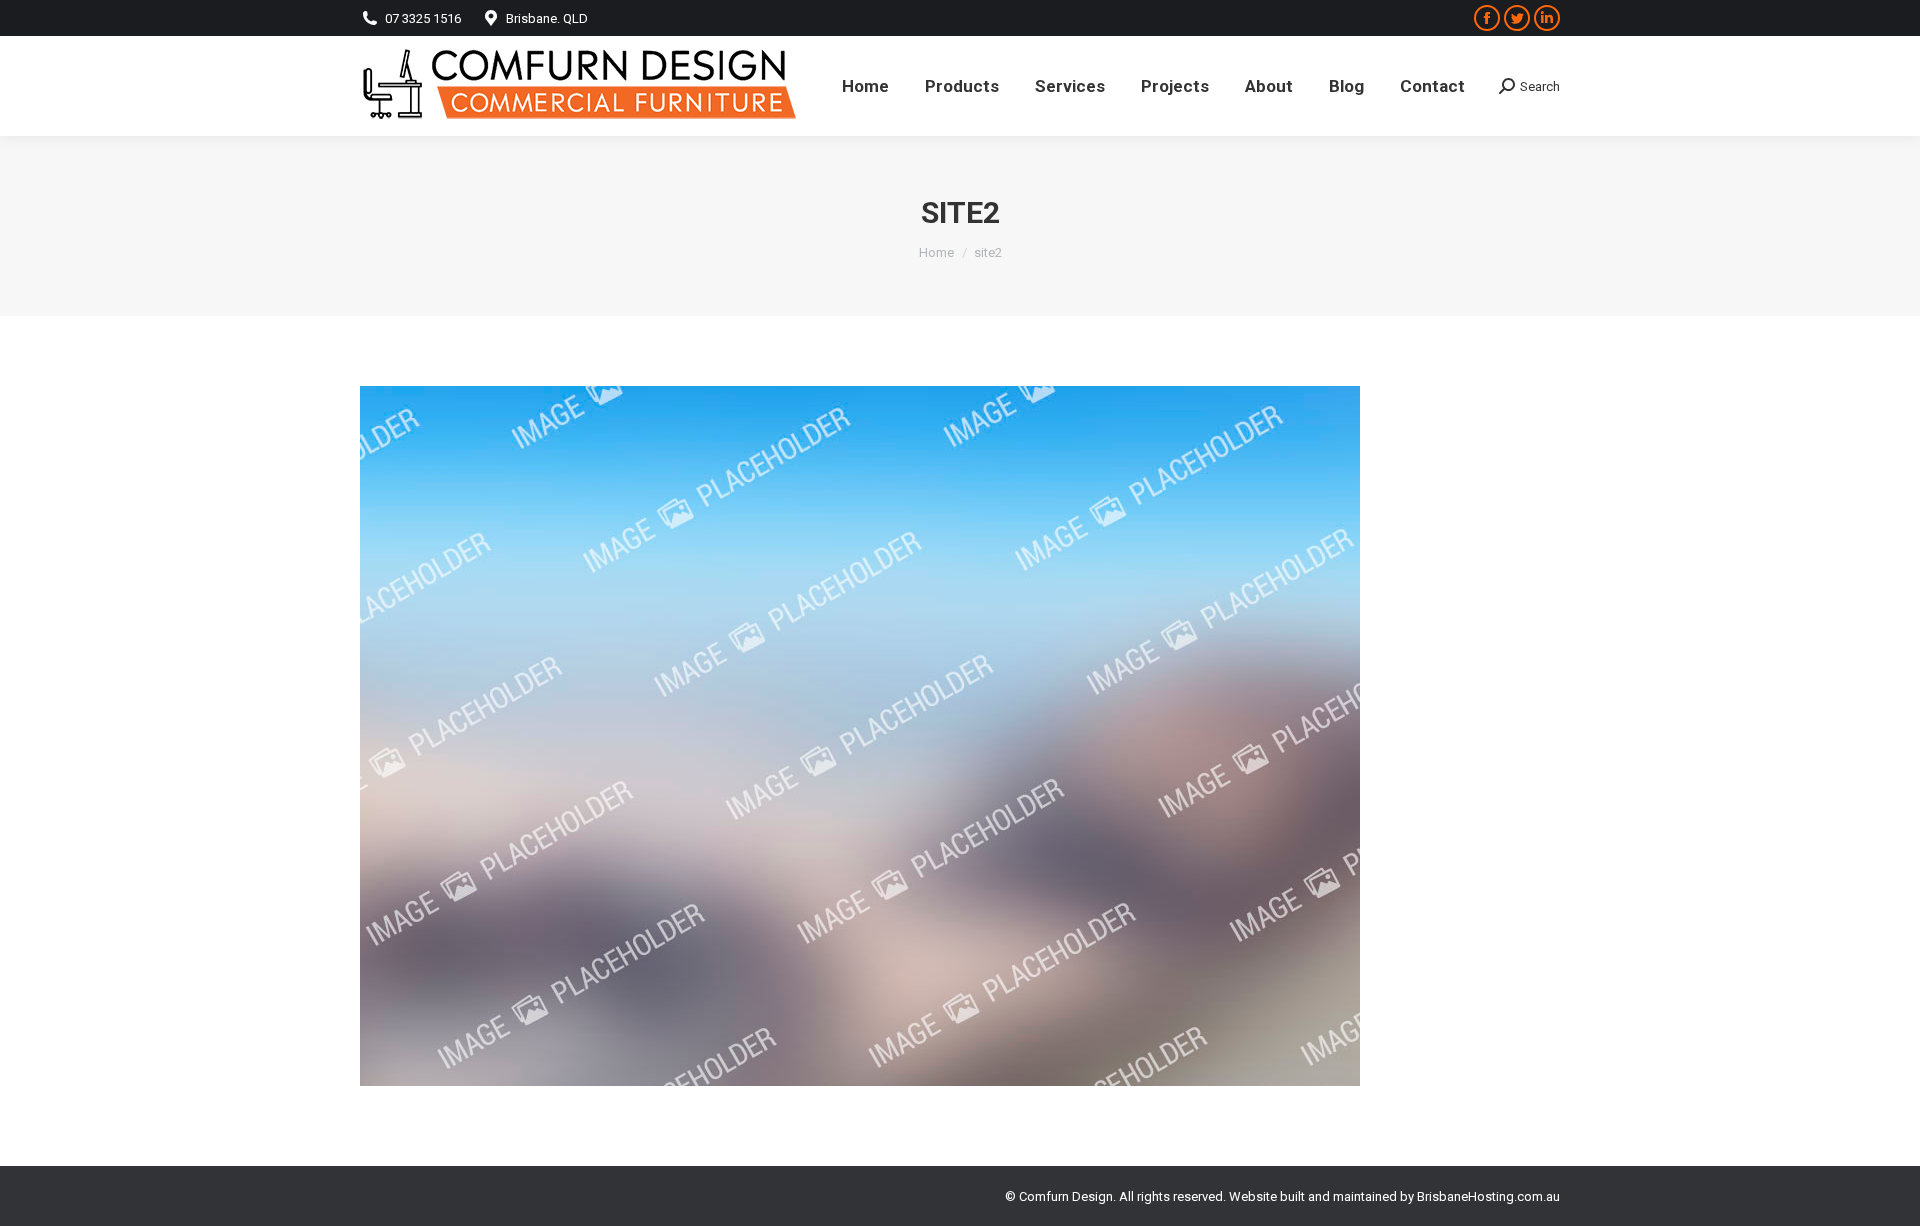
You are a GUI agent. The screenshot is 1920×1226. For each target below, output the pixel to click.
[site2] (960, 736)
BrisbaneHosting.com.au (1488, 1196)
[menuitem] (865, 86)
